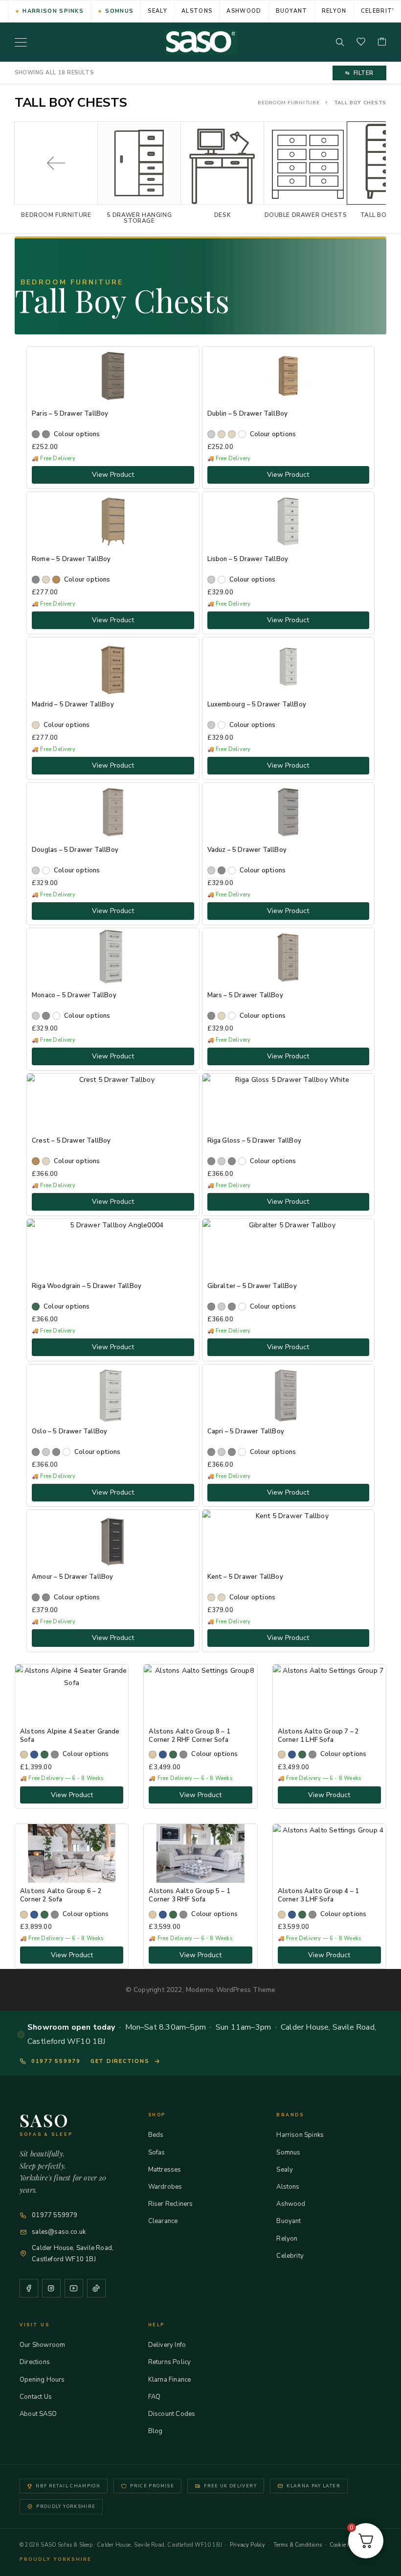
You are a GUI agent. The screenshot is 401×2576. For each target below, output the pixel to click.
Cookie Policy (346, 2545)
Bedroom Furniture (289, 103)
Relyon (334, 11)
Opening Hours (42, 2380)
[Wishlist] (361, 42)
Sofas (157, 2153)
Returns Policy (170, 2362)
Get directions (120, 2061)
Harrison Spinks (53, 11)
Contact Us (36, 2397)
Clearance (163, 2221)
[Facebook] (29, 2288)
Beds (156, 2135)
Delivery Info (167, 2345)
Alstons (197, 11)
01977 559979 (56, 2061)
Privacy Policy (248, 2545)
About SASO (38, 2414)
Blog (156, 2431)
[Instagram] (51, 2288)
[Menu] (21, 42)
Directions (35, 2362)
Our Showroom (42, 2345)
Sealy (157, 11)
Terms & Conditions (298, 2545)
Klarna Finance (170, 2380)
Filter (364, 73)
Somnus (119, 11)
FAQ (155, 2397)
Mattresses (165, 2170)
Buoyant (292, 11)
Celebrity (290, 2256)
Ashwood (244, 11)
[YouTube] (74, 2288)
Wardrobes (165, 2187)
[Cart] (382, 42)
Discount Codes (172, 2414)
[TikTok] (96, 2288)
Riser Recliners (171, 2204)
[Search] (340, 42)
